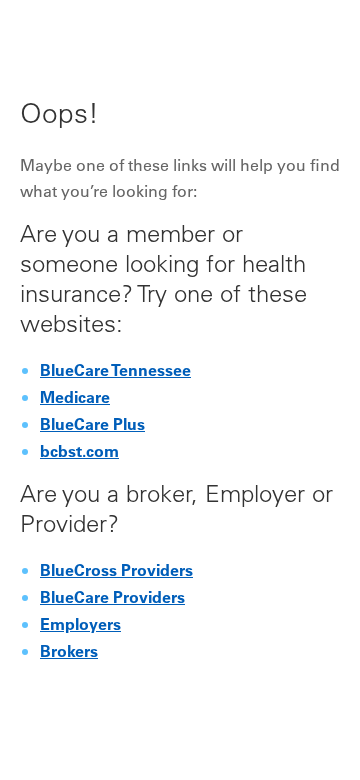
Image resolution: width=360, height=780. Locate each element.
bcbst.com (79, 453)
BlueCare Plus (92, 426)
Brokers (69, 653)
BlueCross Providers (116, 572)
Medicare (75, 399)
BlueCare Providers (112, 599)
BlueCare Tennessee (115, 372)
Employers (80, 626)
